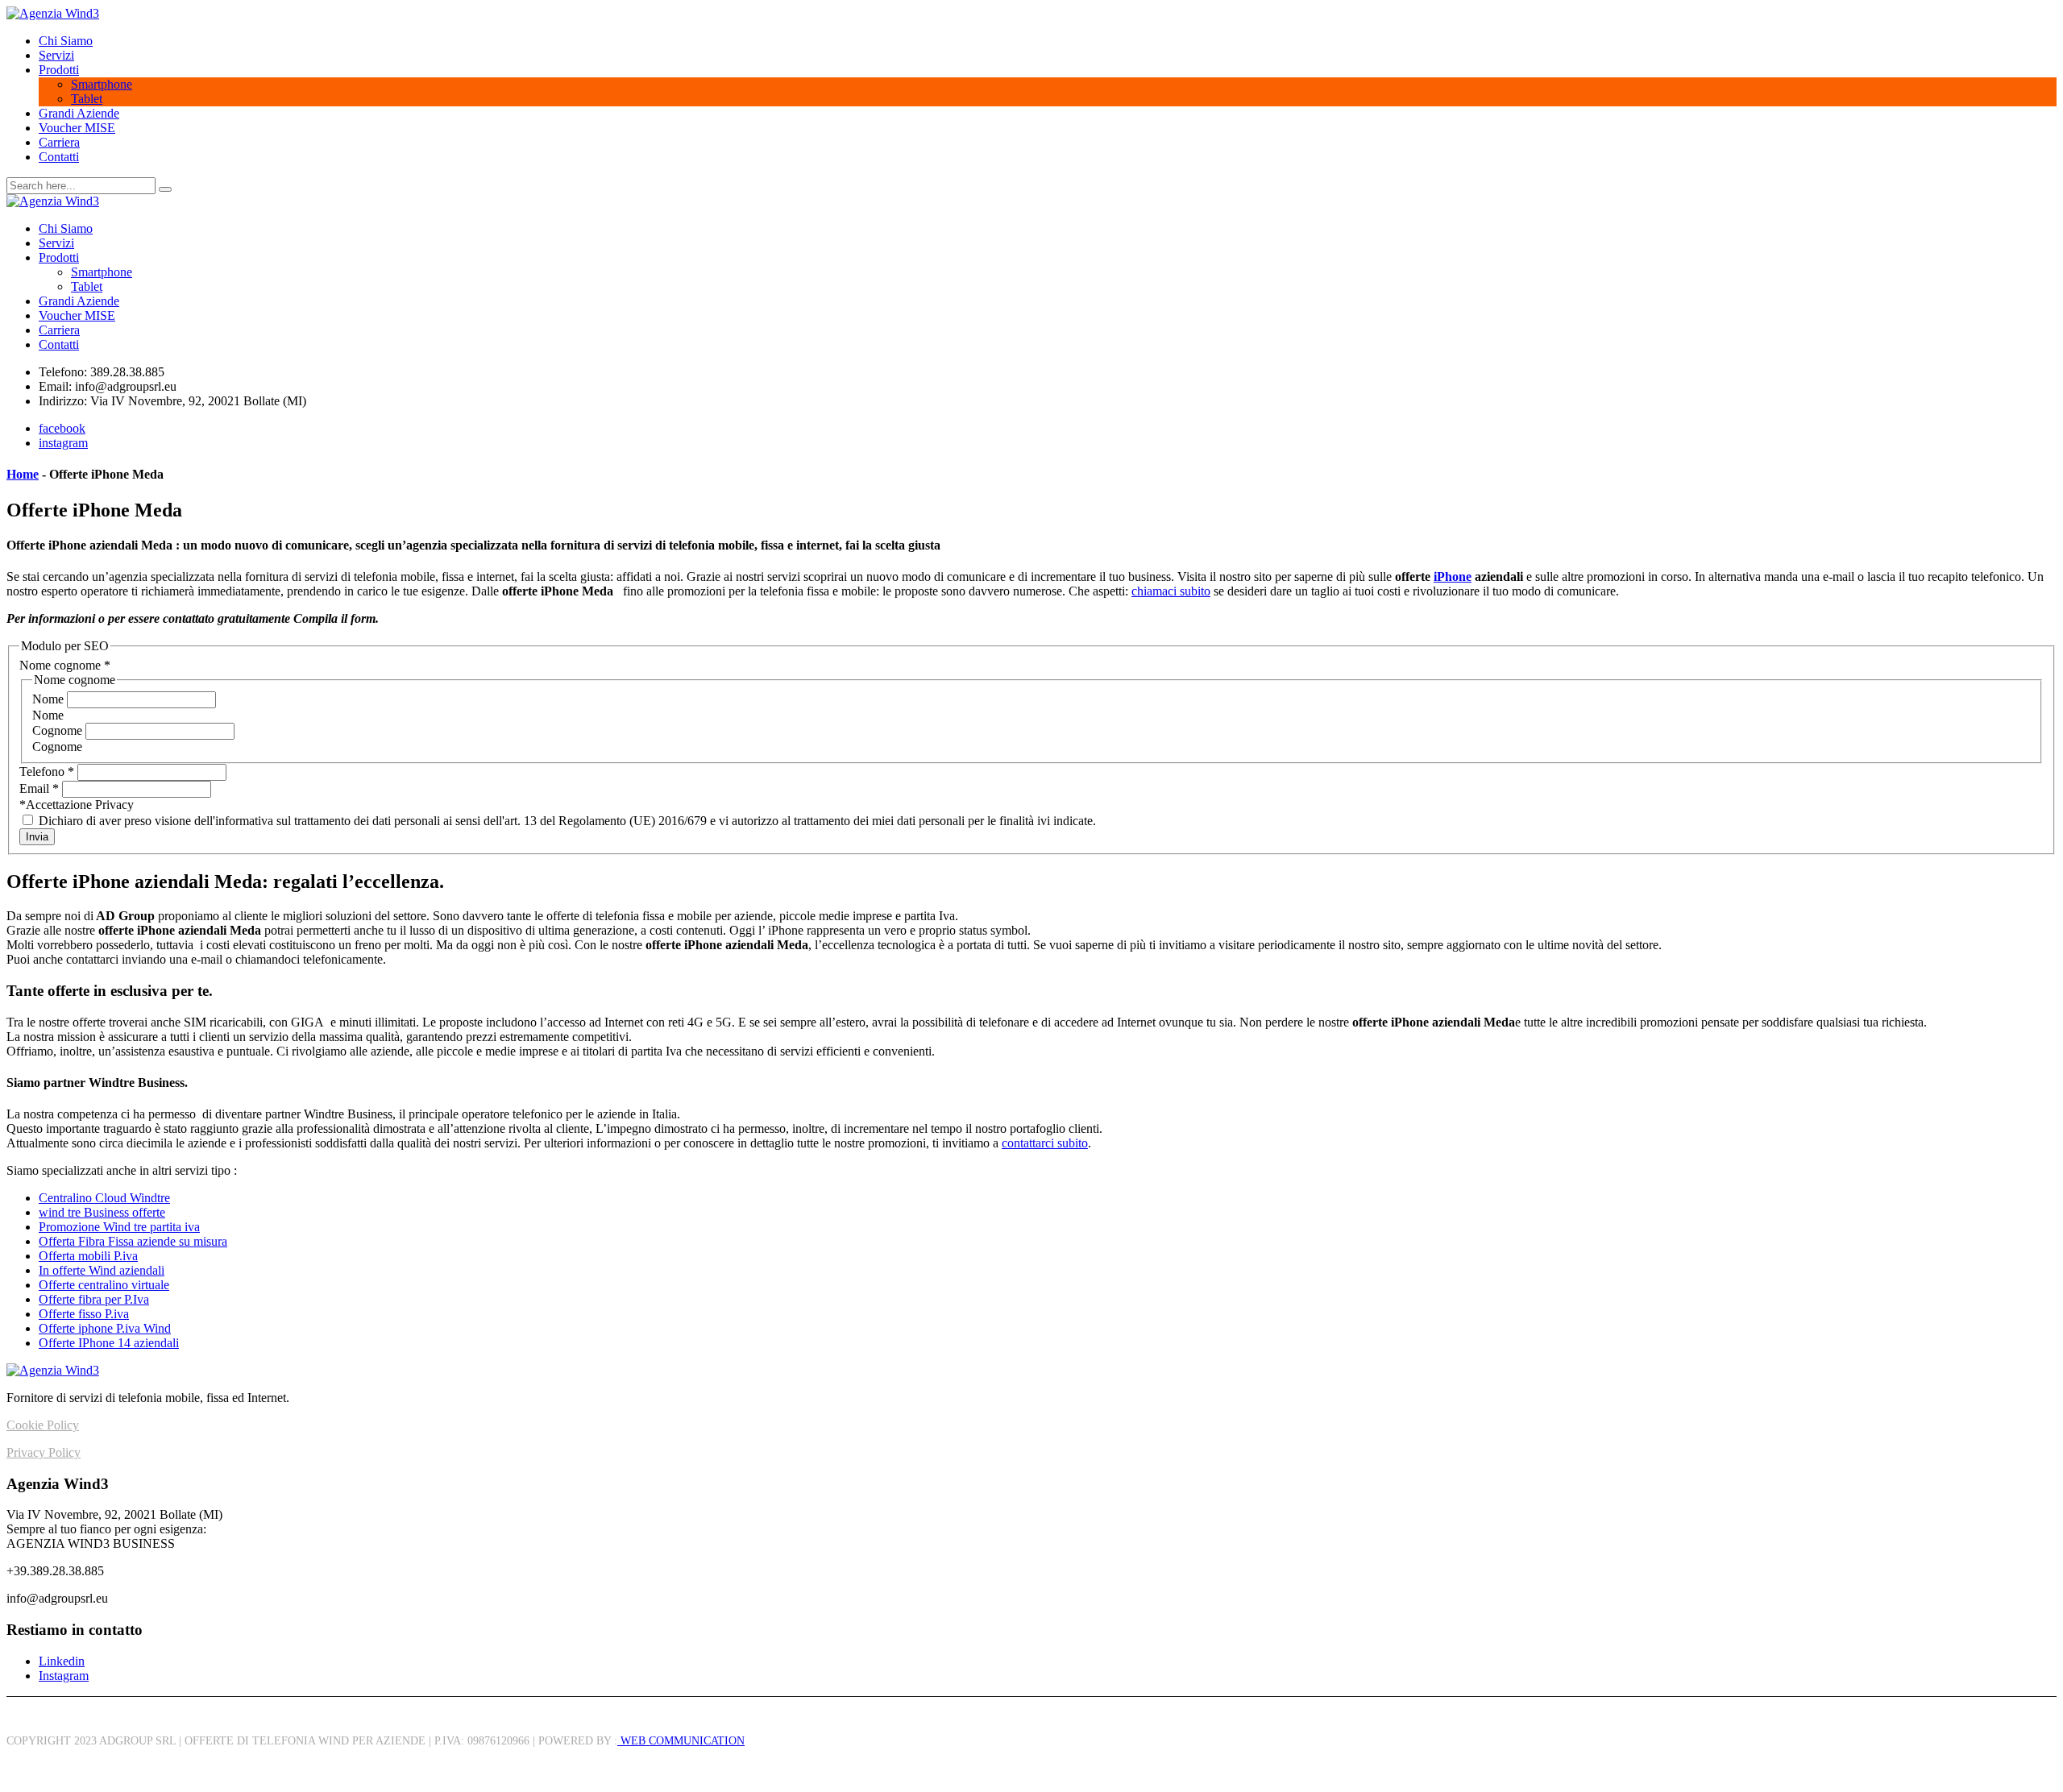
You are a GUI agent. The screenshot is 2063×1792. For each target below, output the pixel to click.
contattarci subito (1045, 1143)
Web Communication (681, 1741)
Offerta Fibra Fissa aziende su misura (133, 1241)
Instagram (64, 1676)
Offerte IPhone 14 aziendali (109, 1343)
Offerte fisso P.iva (84, 1314)
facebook (62, 428)
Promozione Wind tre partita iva (119, 1227)
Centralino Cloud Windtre (104, 1198)
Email (39, 788)
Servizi (56, 55)
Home (23, 474)
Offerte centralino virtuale (104, 1285)
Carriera (59, 142)
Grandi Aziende (79, 113)
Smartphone (102, 84)
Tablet (87, 99)
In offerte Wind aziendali (102, 1270)
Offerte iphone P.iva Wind (105, 1328)
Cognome (59, 730)
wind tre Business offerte (102, 1212)
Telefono (47, 772)
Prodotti (59, 70)
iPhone (1453, 577)
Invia (37, 837)
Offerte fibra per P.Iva (94, 1299)
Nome (50, 699)
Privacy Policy (44, 1452)
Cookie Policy (43, 1425)
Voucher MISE (77, 128)
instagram (63, 443)
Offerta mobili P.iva (88, 1256)
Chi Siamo (66, 41)
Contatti (59, 157)
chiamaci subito (1171, 591)
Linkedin (62, 1661)
